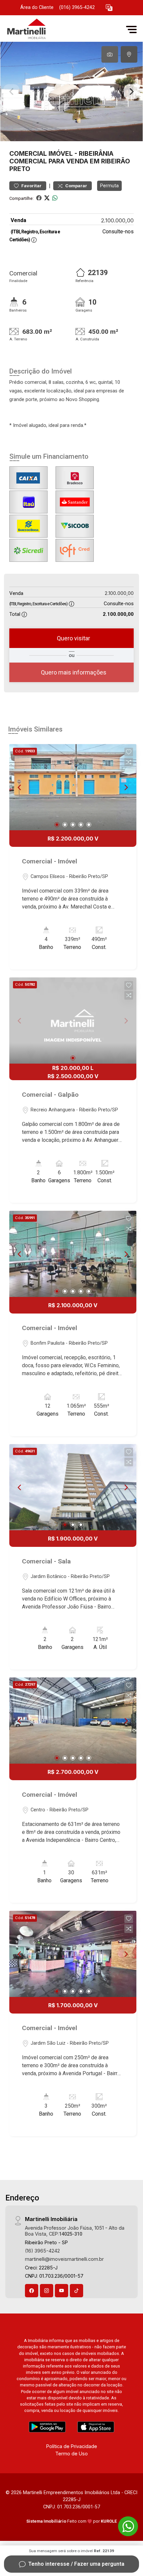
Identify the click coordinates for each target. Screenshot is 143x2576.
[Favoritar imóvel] (129, 752)
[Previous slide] (11, 91)
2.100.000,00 (117, 220)
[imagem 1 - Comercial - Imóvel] (73, 787)
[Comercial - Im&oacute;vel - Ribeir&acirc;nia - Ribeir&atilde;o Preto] (54, 29)
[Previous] (20, 787)
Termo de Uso (71, 2454)
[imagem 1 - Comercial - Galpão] (73, 1021)
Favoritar (31, 186)
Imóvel (61, 153)
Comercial (28, 153)
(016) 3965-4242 (77, 7)
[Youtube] (62, 2291)
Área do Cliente (37, 7)
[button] (109, 8)
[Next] (126, 787)
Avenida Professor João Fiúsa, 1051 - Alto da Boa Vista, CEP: (75, 2231)
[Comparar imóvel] (129, 762)
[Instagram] (47, 2291)
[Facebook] (32, 2291)
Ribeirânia (96, 153)
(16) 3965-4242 (42, 2251)
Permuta (109, 186)
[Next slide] (132, 91)
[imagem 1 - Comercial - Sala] (73, 1487)
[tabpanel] (71, 91)
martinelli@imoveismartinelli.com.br (64, 2259)
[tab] (110, 54)
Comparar (76, 186)
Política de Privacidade (72, 2446)
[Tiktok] (76, 2291)
